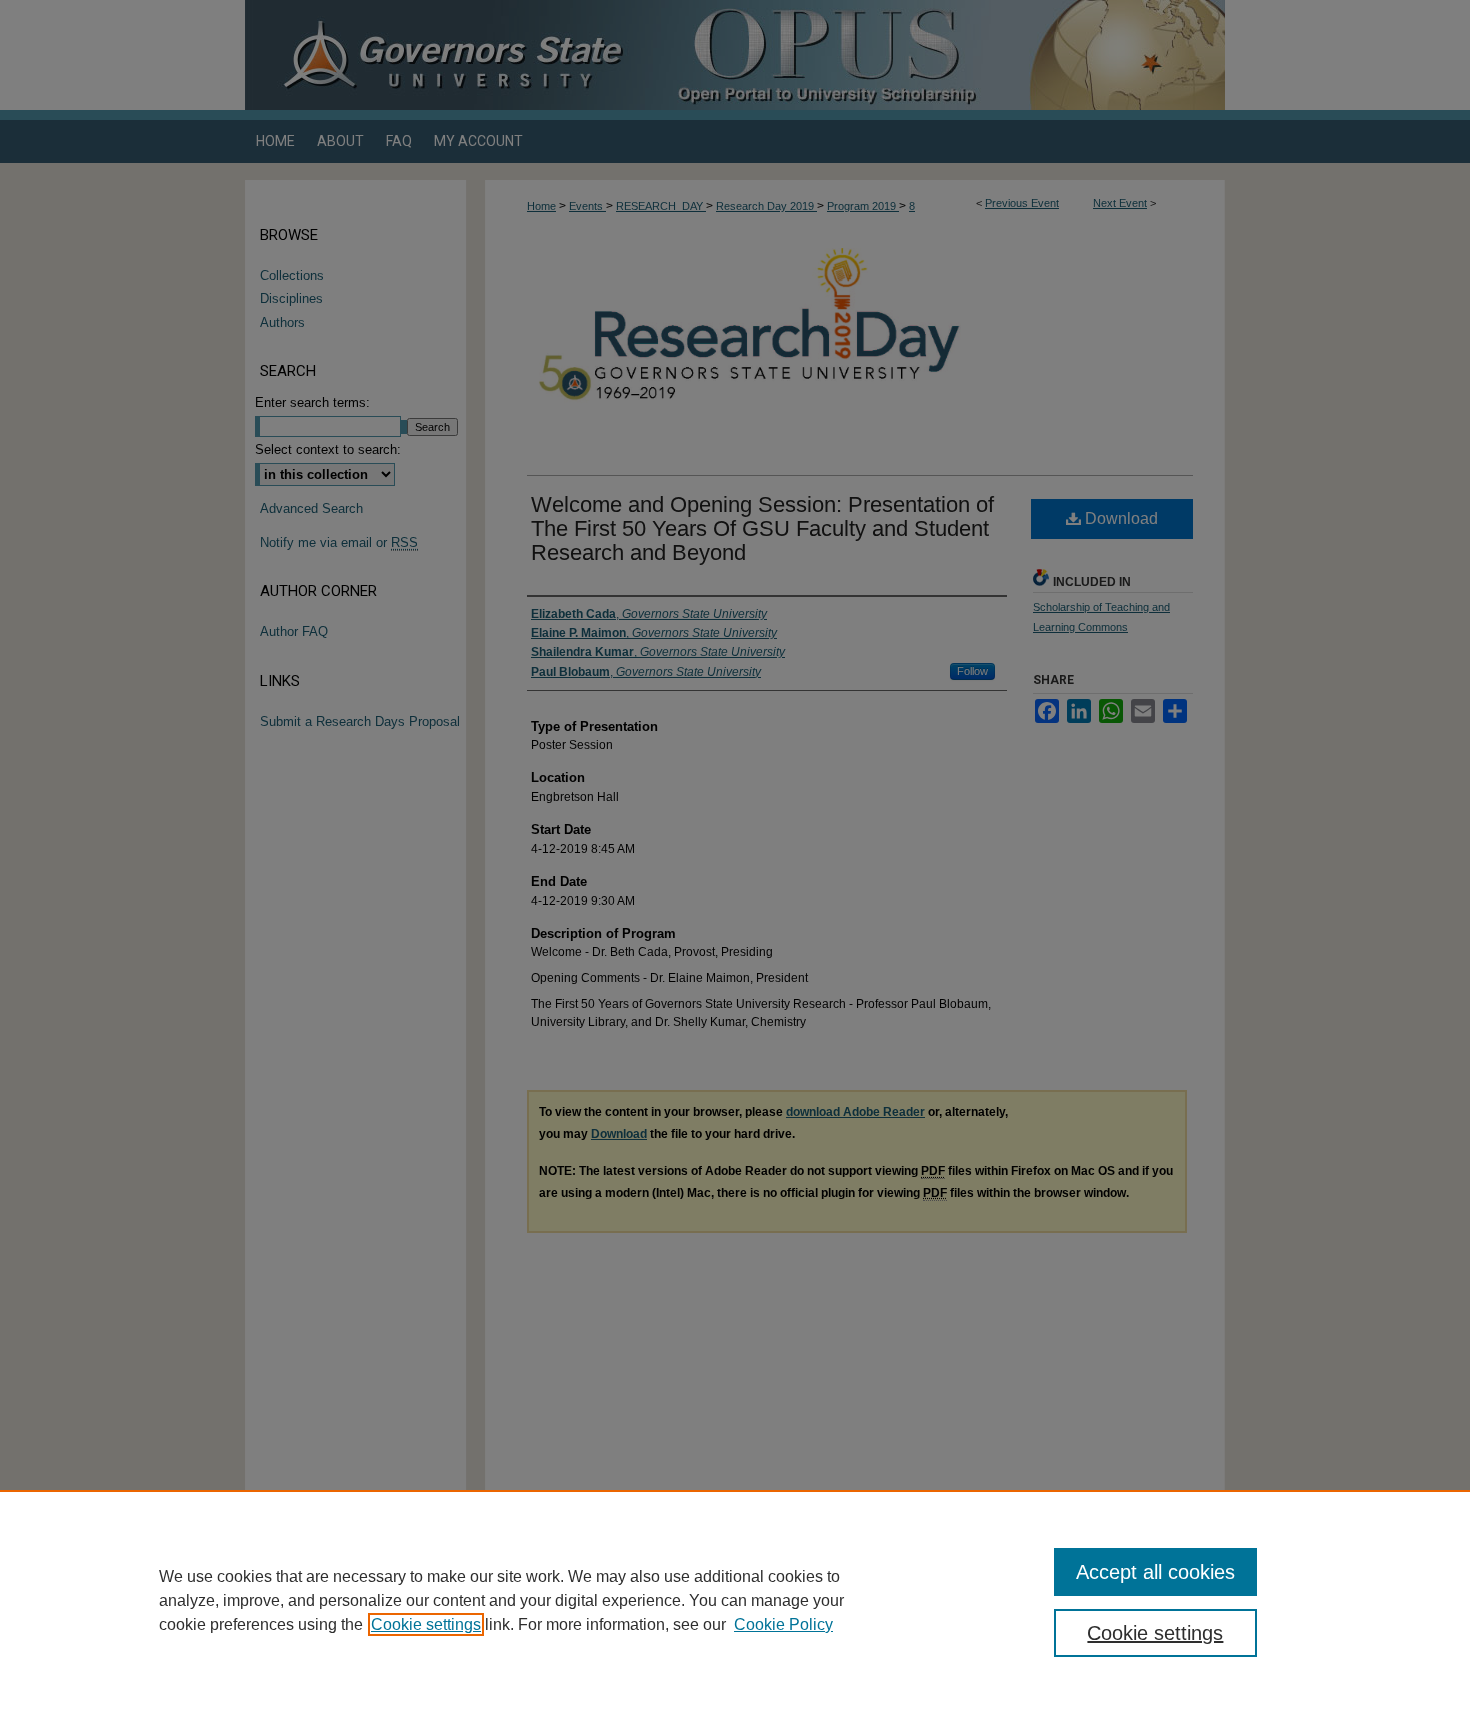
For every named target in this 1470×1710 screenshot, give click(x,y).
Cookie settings (426, 1624)
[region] (735, 1600)
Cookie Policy (783, 1624)
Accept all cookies (1155, 1572)
